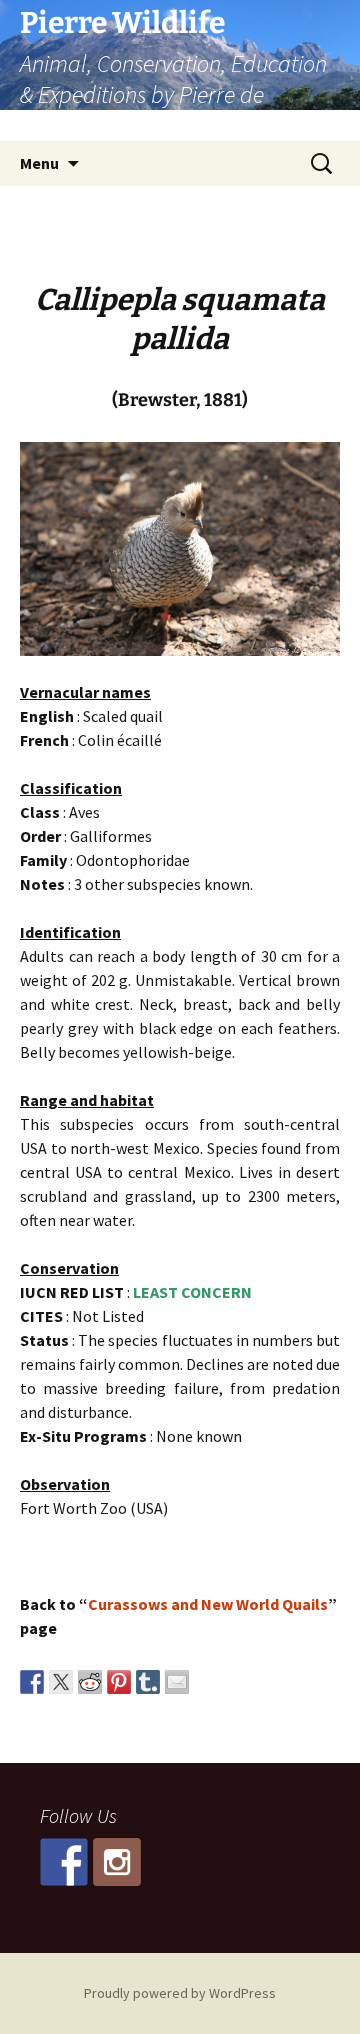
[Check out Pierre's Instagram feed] (117, 1862)
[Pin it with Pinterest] (119, 1682)
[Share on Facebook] (32, 1682)
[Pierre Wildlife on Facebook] (64, 1862)
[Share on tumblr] (148, 1682)
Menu (39, 163)
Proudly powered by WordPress (180, 1993)
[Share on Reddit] (90, 1682)
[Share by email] (177, 1682)
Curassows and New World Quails (208, 1604)
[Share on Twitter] (61, 1682)
